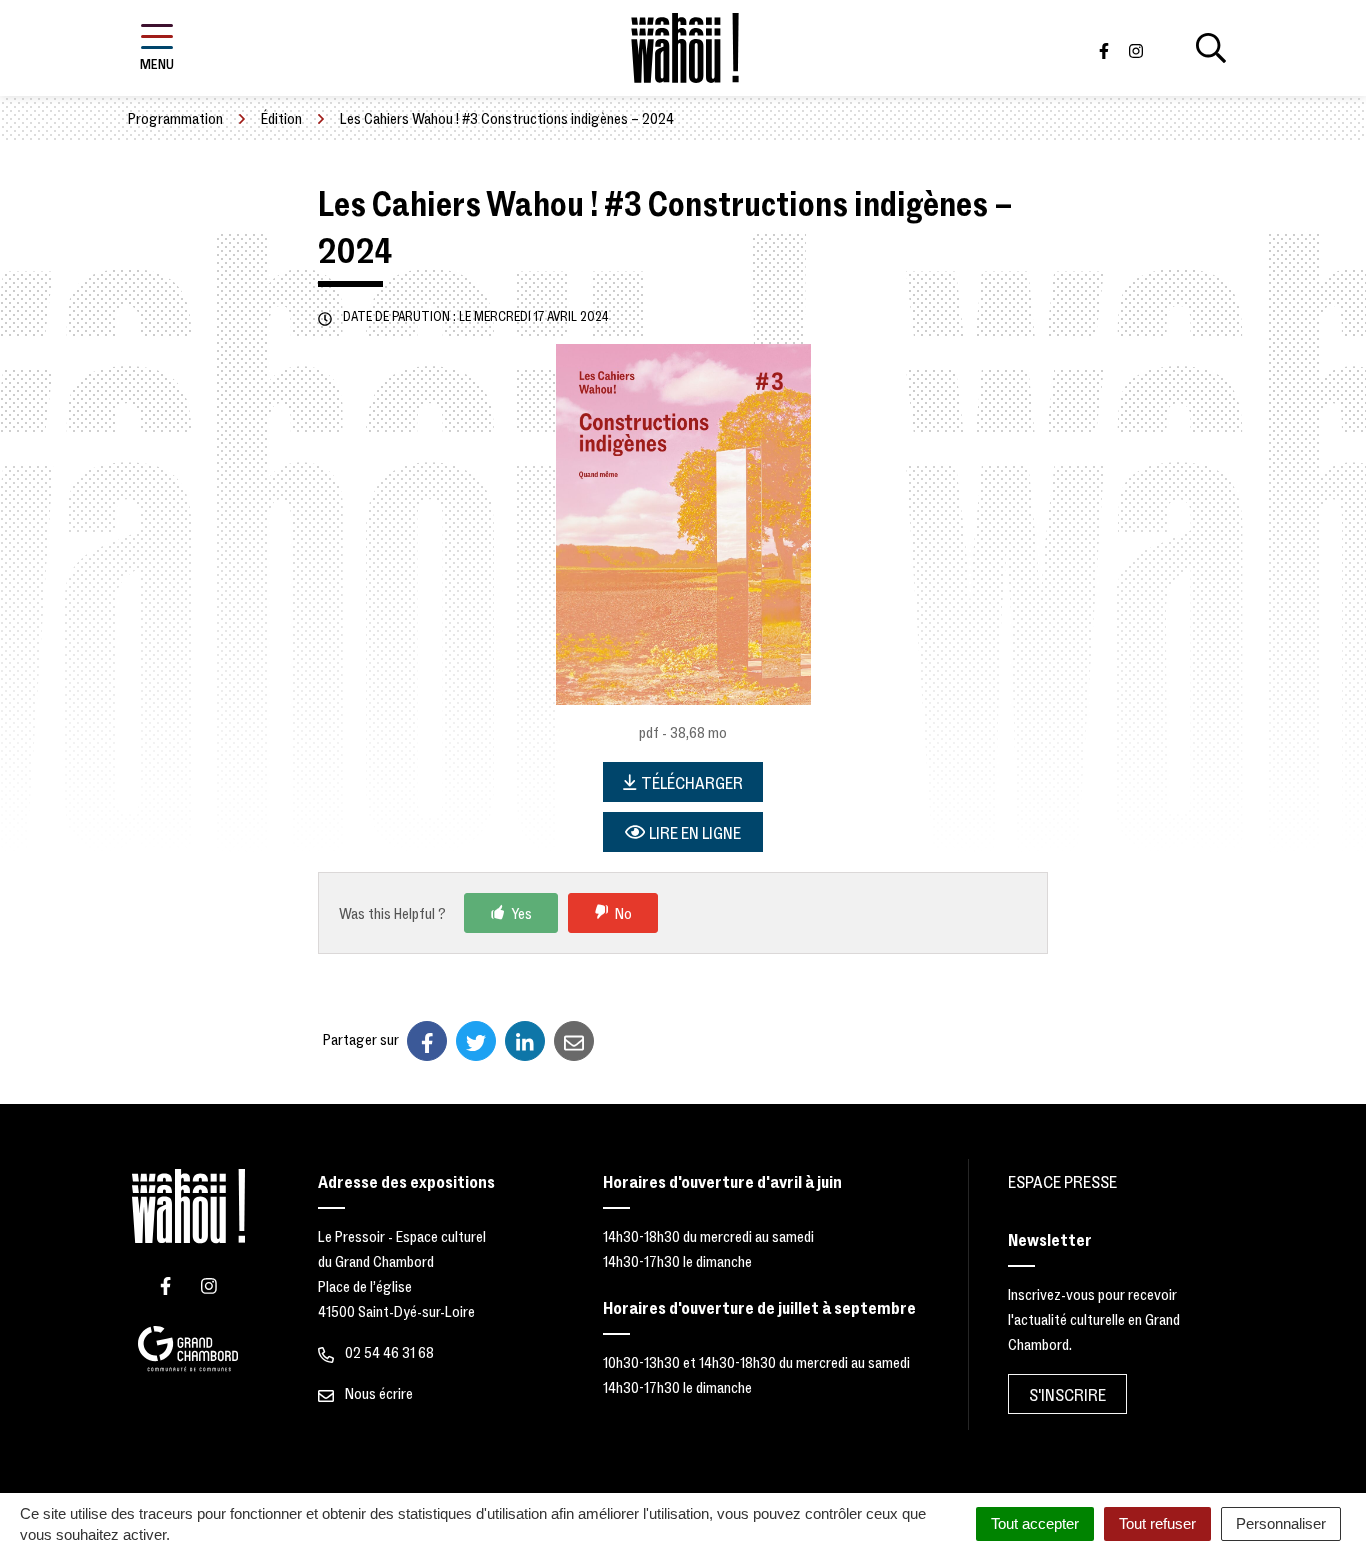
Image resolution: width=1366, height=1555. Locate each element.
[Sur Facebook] (427, 1041)
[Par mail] (574, 1041)
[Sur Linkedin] (525, 1041)
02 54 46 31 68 (388, 1353)
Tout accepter (1035, 1523)
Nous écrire (377, 1394)
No (623, 914)
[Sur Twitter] (476, 1041)
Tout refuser (1157, 1523)
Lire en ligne (695, 833)
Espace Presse (1062, 1182)
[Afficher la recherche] (1211, 48)
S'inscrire (1067, 1395)
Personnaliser (1281, 1523)
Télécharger (692, 783)
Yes (521, 914)
